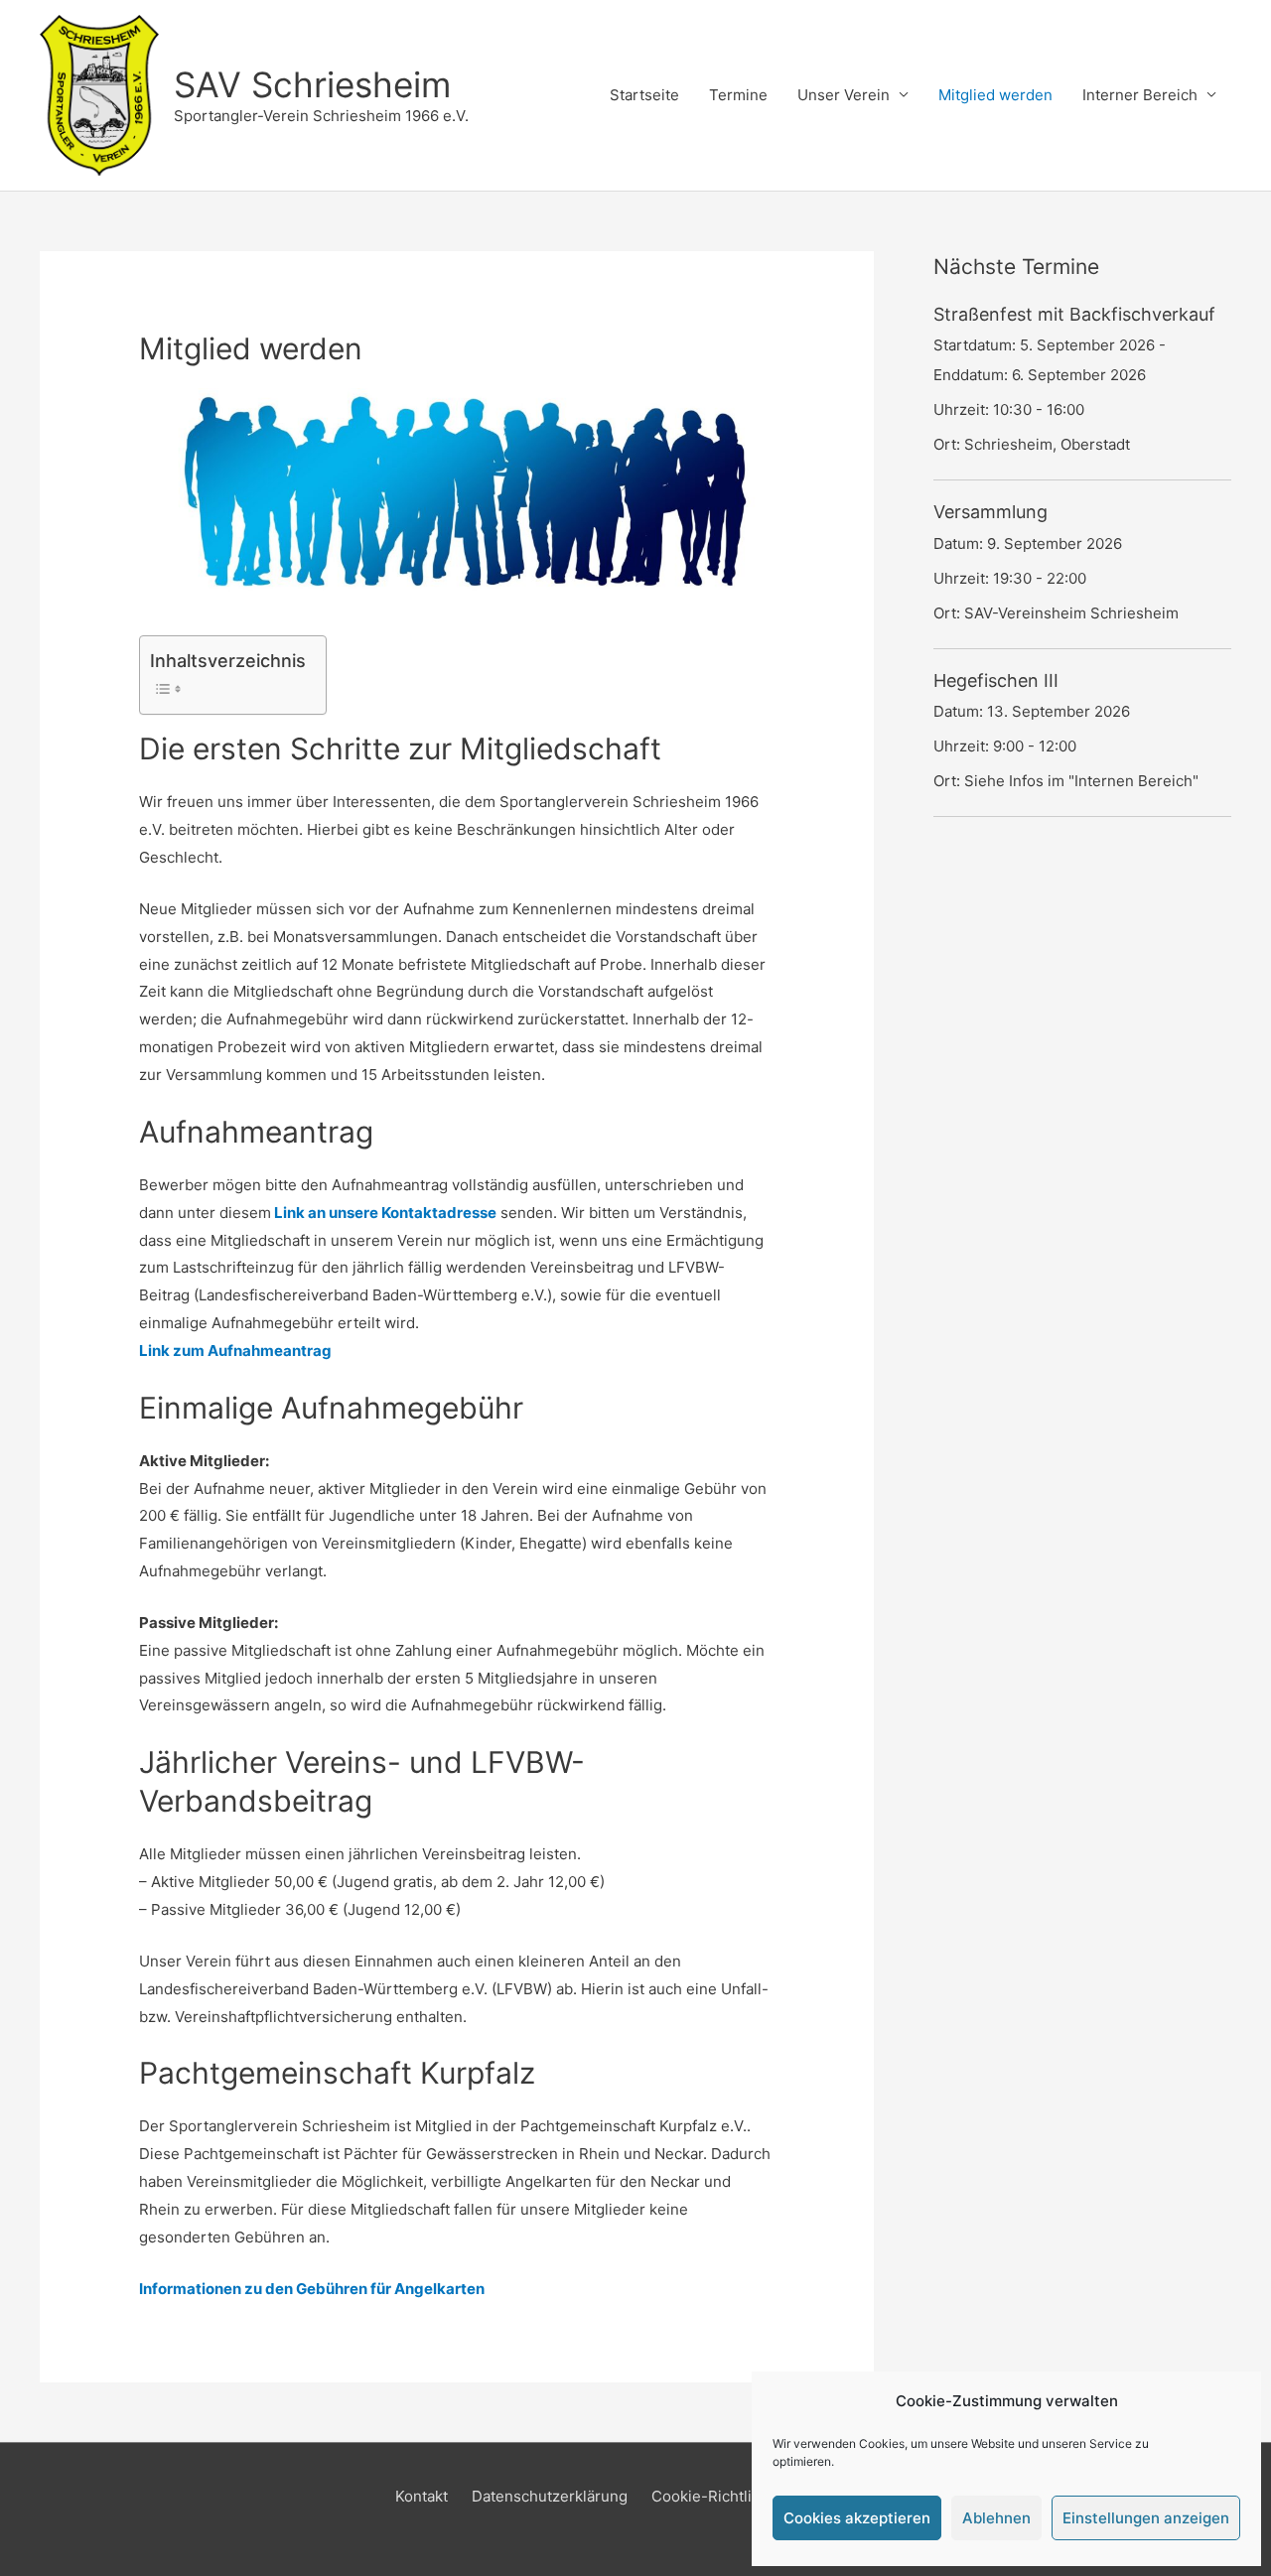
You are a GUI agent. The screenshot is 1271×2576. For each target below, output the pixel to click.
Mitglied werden (995, 95)
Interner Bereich (1140, 95)
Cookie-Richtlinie (712, 2496)
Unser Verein (844, 95)
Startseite (644, 95)
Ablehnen (996, 2518)
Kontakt (422, 2496)
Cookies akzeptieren (857, 2518)
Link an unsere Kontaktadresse (384, 1213)
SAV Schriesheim (312, 84)
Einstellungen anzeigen (1146, 2518)
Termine (738, 95)
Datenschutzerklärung (550, 2496)
